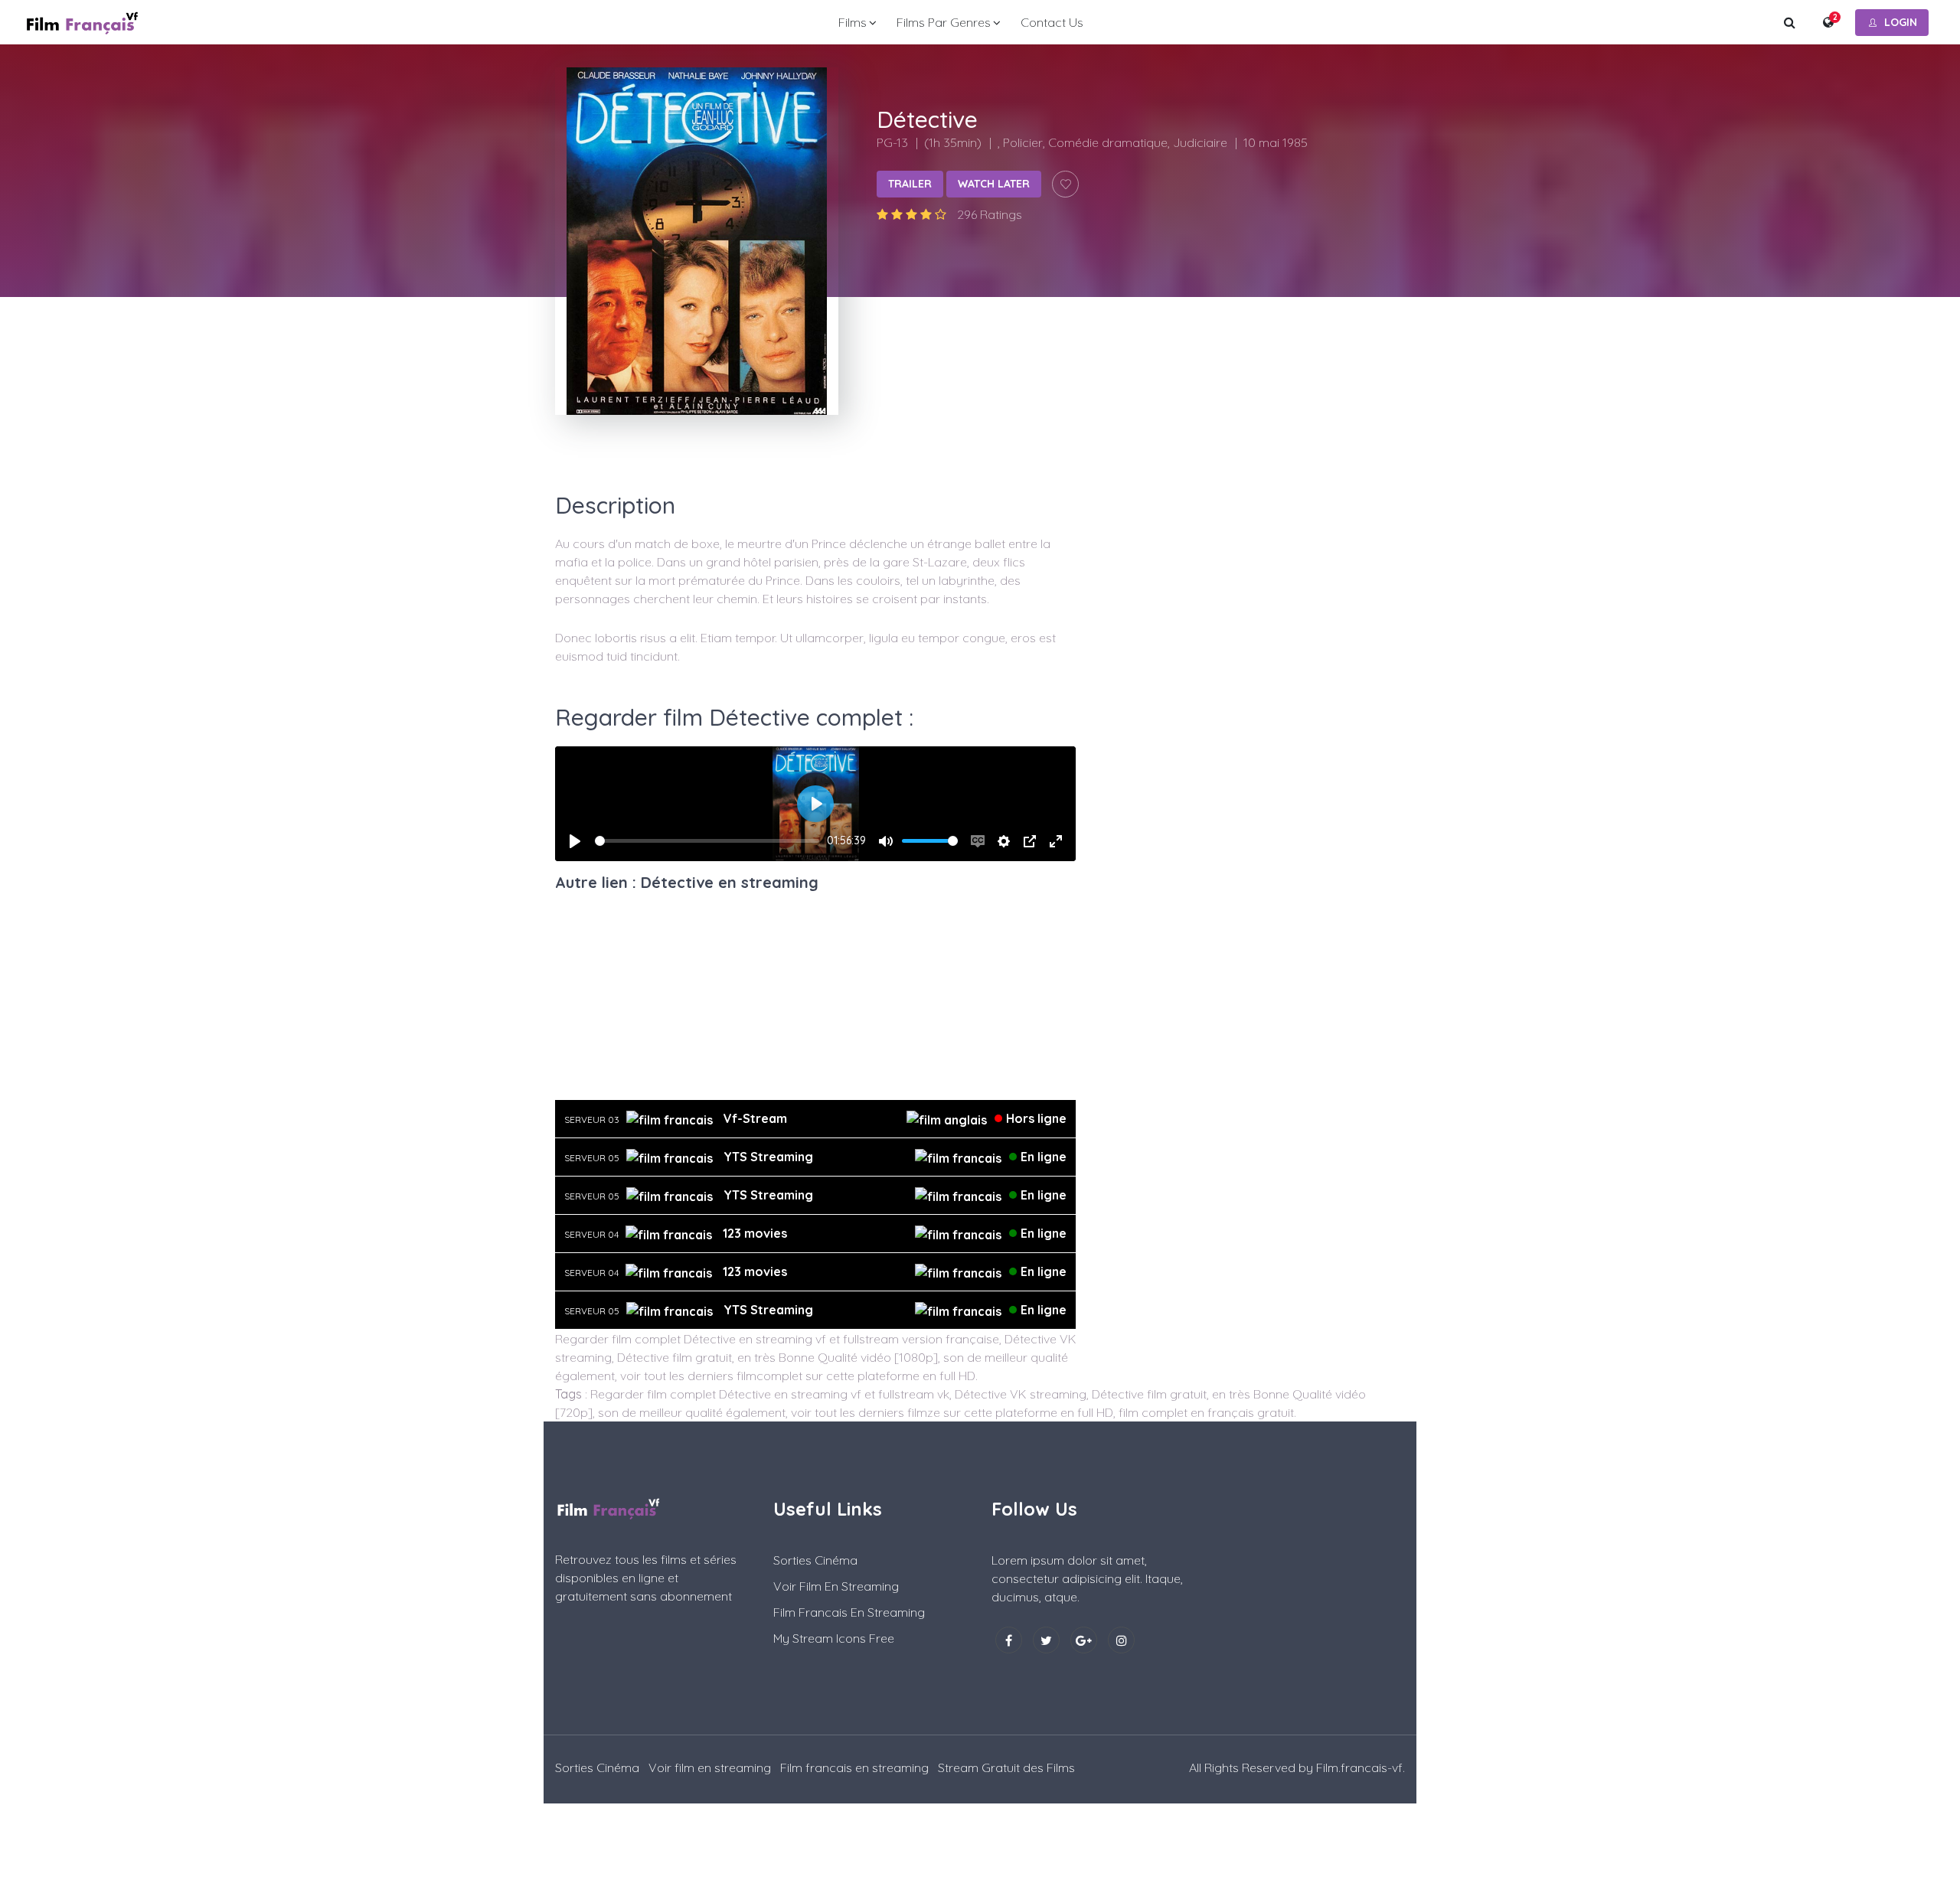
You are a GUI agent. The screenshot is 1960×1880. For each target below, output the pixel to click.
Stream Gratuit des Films (1006, 1767)
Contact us (1052, 22)
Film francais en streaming (849, 1612)
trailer (910, 184)
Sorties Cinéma (815, 1560)
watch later (994, 184)
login (1901, 22)
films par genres (944, 22)
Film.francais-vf (1359, 1767)
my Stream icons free (834, 1638)
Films (853, 22)
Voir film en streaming (836, 1586)
